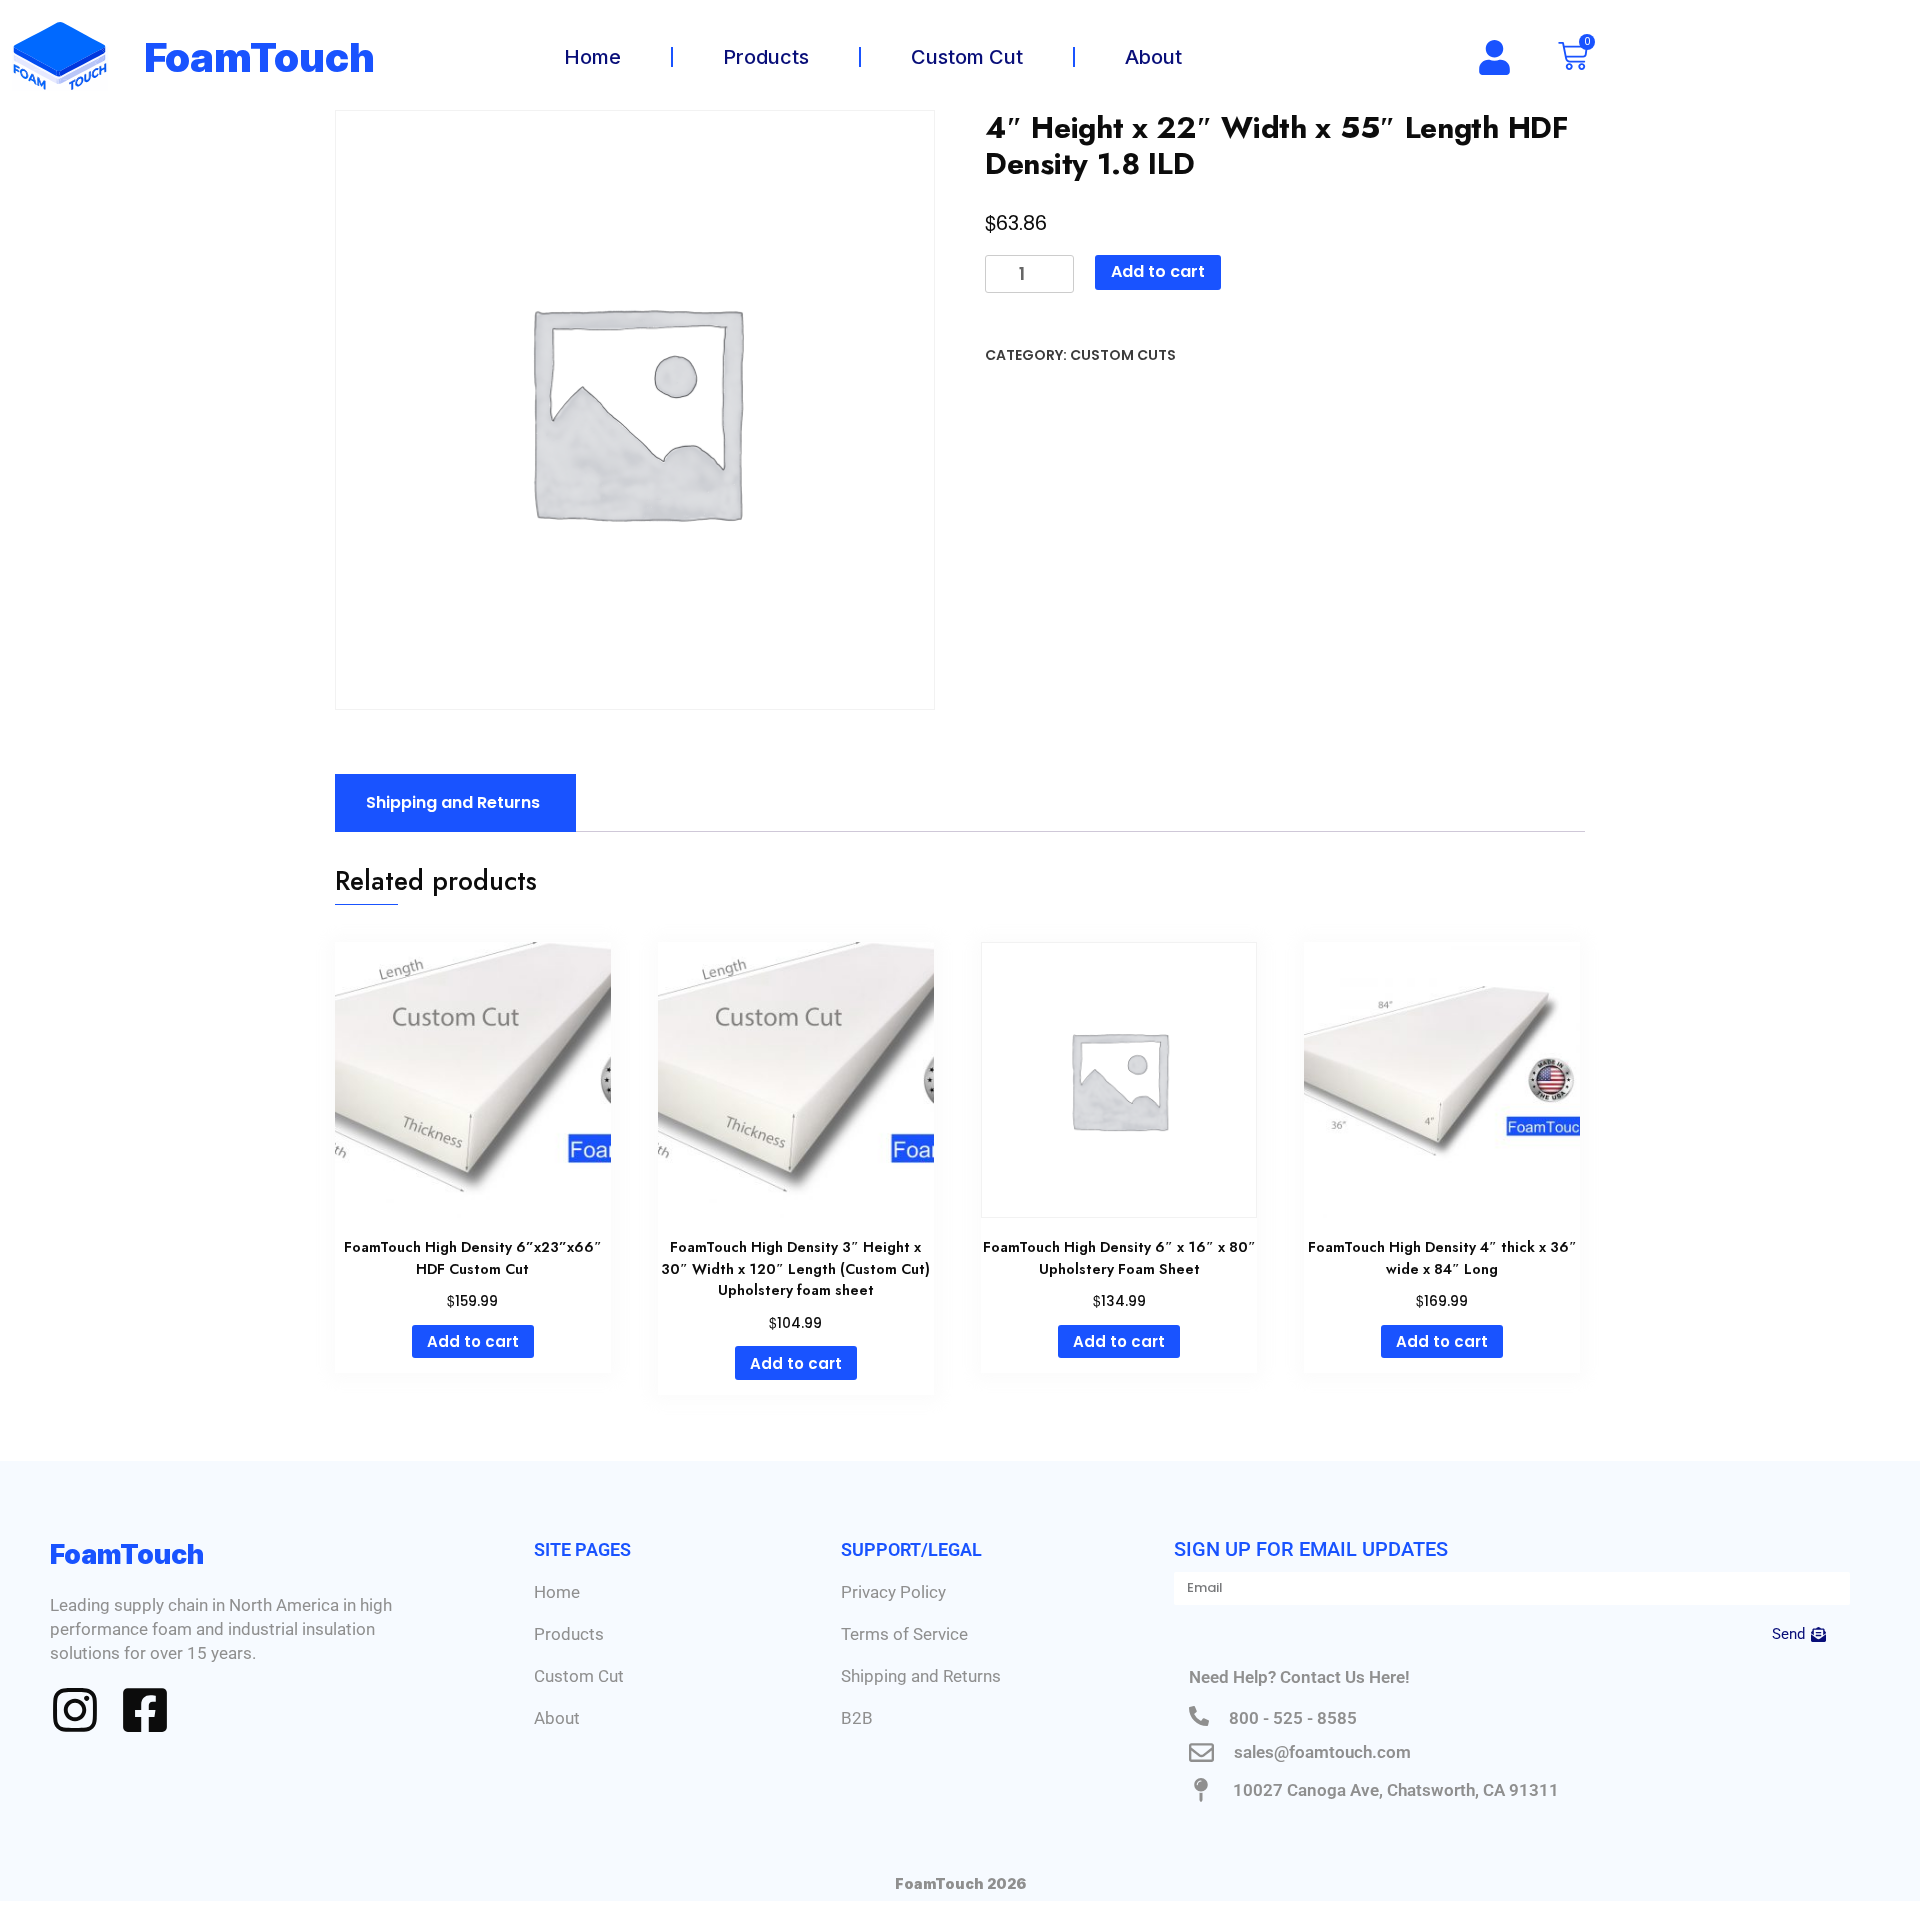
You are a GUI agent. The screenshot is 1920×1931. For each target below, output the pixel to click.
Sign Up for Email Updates (1311, 1549)
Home (592, 57)
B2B (857, 1718)
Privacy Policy (893, 1592)
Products (766, 57)
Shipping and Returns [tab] (453, 802)
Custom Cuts (1123, 355)
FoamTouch (260, 57)
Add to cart (1158, 271)
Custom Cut (967, 57)
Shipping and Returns (921, 1676)
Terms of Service (904, 1634)
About (1153, 57)
